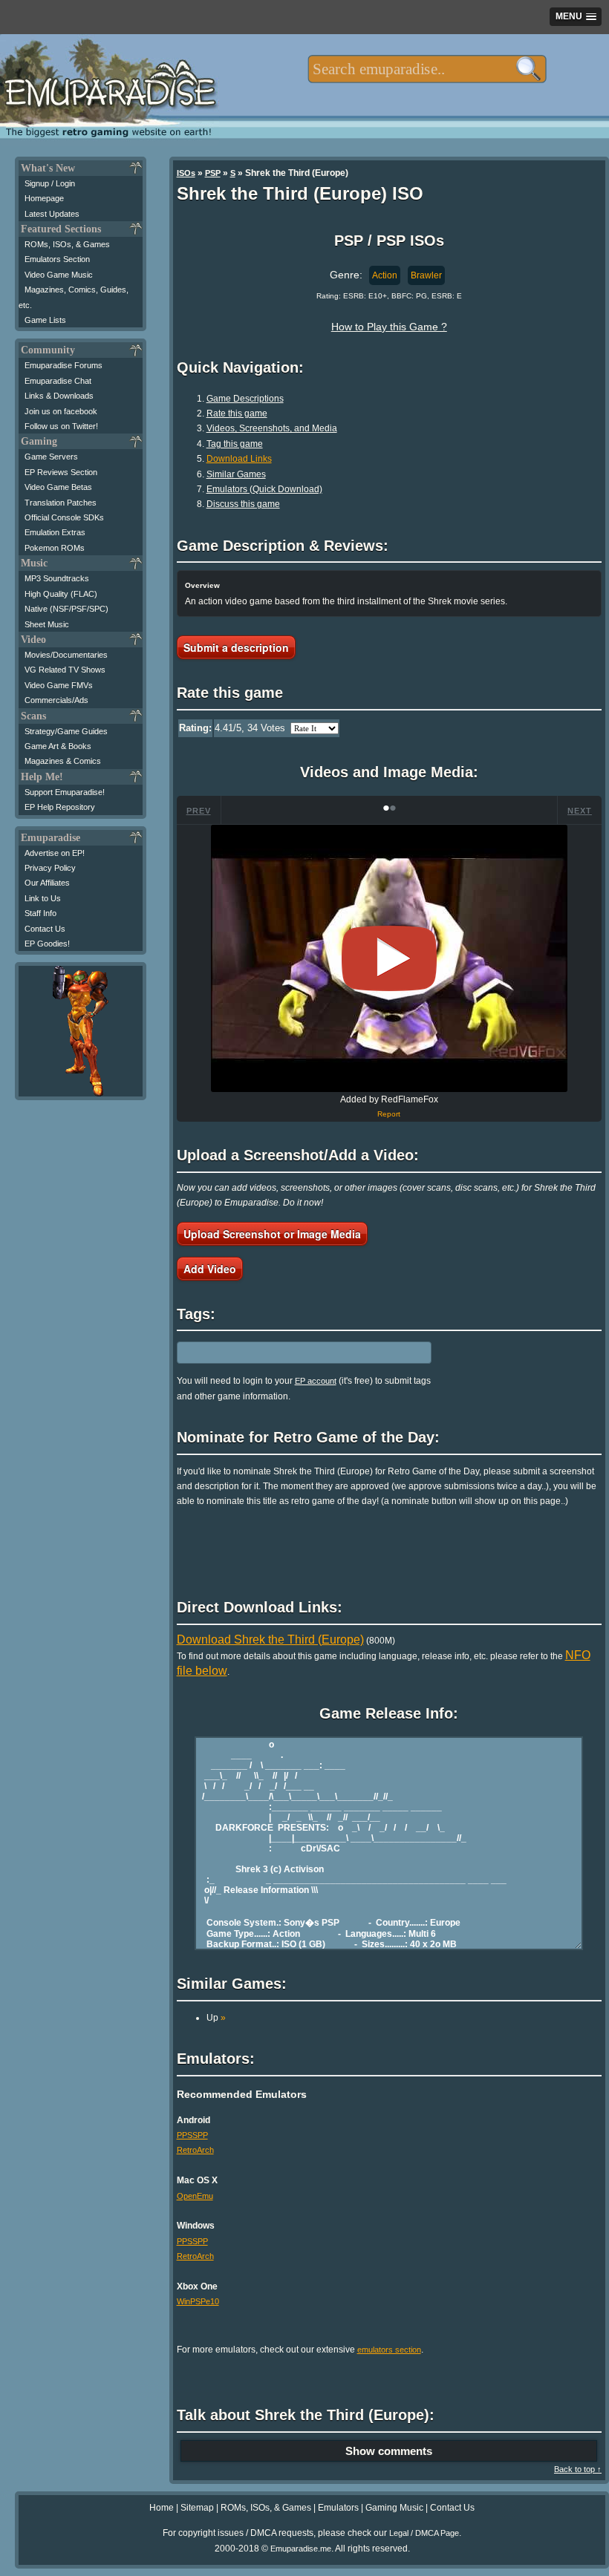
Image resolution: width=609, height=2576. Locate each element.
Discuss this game (243, 504)
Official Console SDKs (64, 517)
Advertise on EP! (55, 853)
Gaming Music (394, 2508)
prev (199, 811)
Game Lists (45, 320)
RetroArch (195, 2150)
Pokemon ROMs (55, 548)
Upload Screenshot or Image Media (272, 1234)
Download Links (239, 459)
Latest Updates (52, 214)
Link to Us (43, 898)
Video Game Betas (58, 487)
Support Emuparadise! (65, 792)
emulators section (389, 2350)
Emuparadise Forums (63, 365)
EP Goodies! (47, 944)
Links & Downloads (59, 396)
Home (162, 2508)
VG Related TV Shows (65, 670)
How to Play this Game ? (389, 327)
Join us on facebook (61, 411)
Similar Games (236, 474)
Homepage (44, 198)
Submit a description (236, 647)
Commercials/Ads (56, 700)
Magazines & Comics (63, 761)
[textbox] (427, 69)
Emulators (338, 2508)
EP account (316, 1381)
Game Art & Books (58, 746)
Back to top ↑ (578, 2469)
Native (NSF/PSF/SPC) (66, 609)
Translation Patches (61, 503)
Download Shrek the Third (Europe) (270, 1640)
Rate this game (237, 413)
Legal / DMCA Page (424, 2533)
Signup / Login (50, 183)
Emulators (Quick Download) (264, 489)
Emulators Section (57, 259)
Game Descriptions (245, 399)
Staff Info (40, 913)
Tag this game (235, 444)
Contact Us (45, 929)
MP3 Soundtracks (57, 578)
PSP (213, 173)
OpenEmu (195, 2196)
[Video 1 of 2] (389, 958)
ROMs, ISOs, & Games (67, 244)
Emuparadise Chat (58, 381)
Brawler (426, 275)
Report (389, 1114)
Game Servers (51, 457)
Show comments (389, 2451)
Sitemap (197, 2508)
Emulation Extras (55, 532)
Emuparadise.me (301, 2549)
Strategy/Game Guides (66, 731)
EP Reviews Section (61, 472)
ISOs (186, 173)
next (580, 811)
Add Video (210, 1269)
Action (385, 275)
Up (216, 2018)
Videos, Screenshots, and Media (272, 428)
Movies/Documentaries (66, 655)
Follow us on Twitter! (61, 426)
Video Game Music (59, 275)
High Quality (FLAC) (61, 594)
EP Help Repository (60, 807)
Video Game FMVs (59, 685)
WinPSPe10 (198, 2301)
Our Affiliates (47, 883)
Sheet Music (47, 624)
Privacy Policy (50, 868)
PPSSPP (192, 2135)
